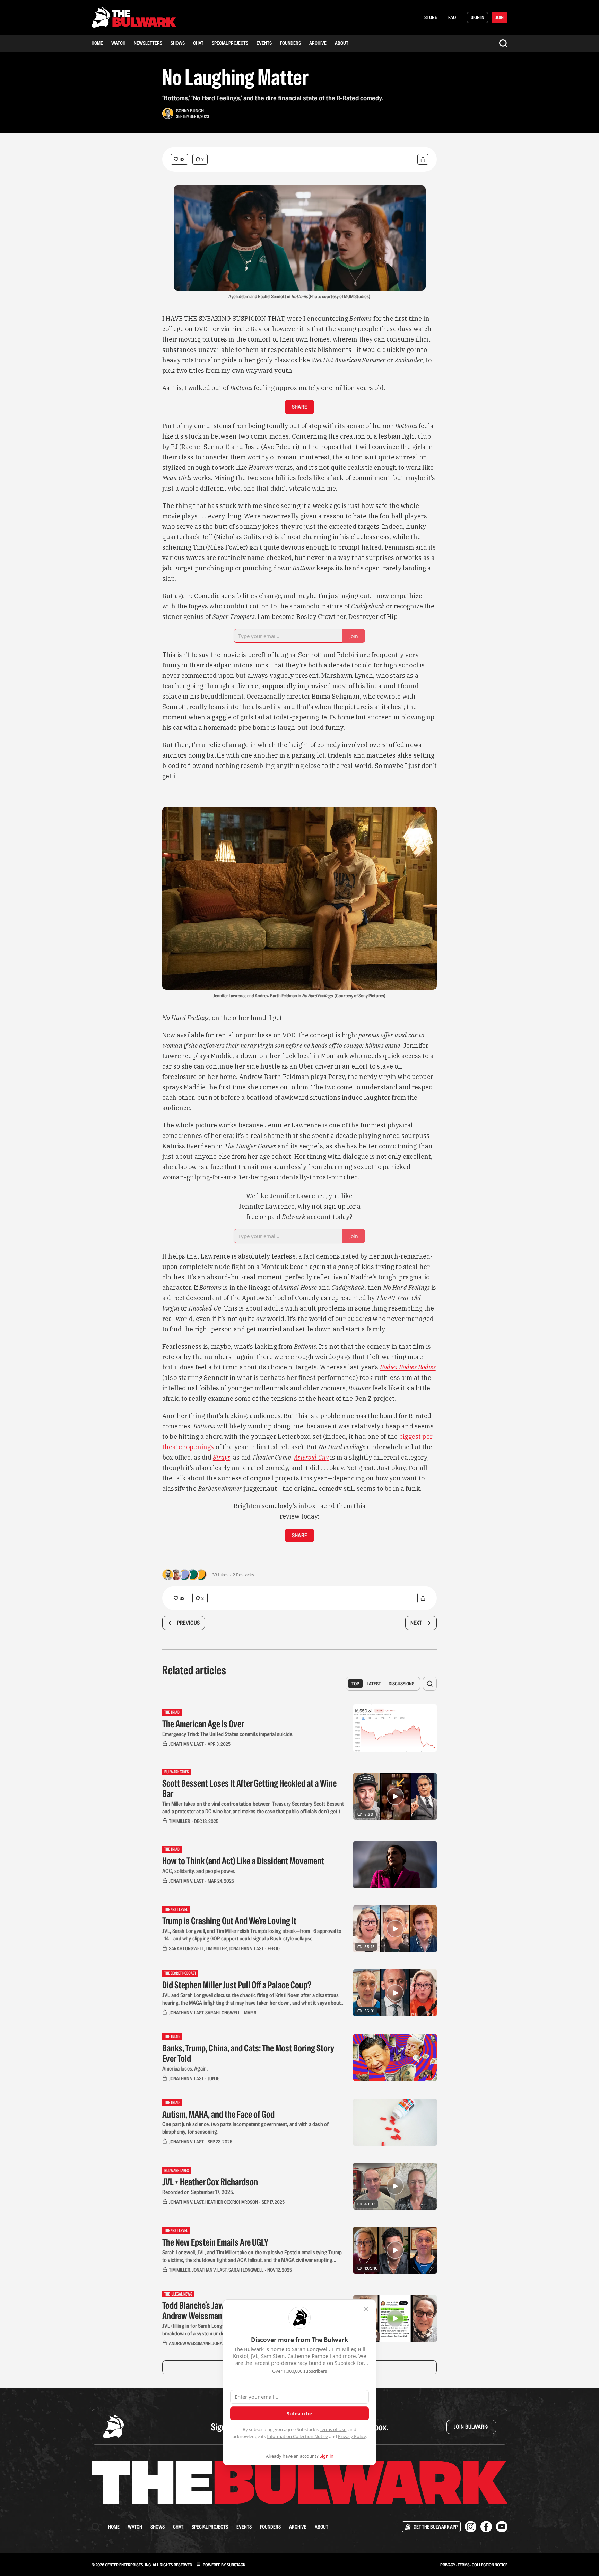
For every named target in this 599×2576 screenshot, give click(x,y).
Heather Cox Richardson (232, 2202)
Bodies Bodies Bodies (408, 1367)
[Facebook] (486, 2527)
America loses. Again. (185, 2069)
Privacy (448, 2565)
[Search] (503, 43)
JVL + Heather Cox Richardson (210, 2182)
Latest (374, 1684)
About (342, 43)
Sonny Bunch (190, 111)
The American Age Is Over (203, 1724)
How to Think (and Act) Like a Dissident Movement (243, 1861)
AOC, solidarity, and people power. (199, 1871)
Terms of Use (333, 2429)
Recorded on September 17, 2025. (198, 2192)
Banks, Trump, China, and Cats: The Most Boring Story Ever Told (248, 2053)
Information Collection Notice (297, 2436)
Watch (118, 43)
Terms (464, 2565)
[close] (366, 2309)
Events (264, 43)
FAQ (452, 17)
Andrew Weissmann (190, 2343)
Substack (236, 2565)
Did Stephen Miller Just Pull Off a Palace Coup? (237, 1985)
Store (431, 17)
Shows (178, 43)
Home (97, 43)
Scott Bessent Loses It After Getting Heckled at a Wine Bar (249, 1788)
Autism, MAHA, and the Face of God (218, 2114)
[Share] (423, 159)
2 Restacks (243, 1575)
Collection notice (490, 2565)
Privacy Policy (352, 2436)
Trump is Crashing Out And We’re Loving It (229, 1921)
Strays (222, 1457)
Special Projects (230, 43)
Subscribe (299, 2413)
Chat (198, 43)
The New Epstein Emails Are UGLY (215, 2242)
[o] (395, 1796)
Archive (318, 43)
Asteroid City (311, 1457)
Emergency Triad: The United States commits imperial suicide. (228, 1734)
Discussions (401, 1684)
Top (355, 1684)
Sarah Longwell (186, 1948)
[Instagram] (471, 2527)
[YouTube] (502, 2527)
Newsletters (148, 43)
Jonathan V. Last (186, 1744)
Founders (290, 43)
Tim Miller (180, 1821)
